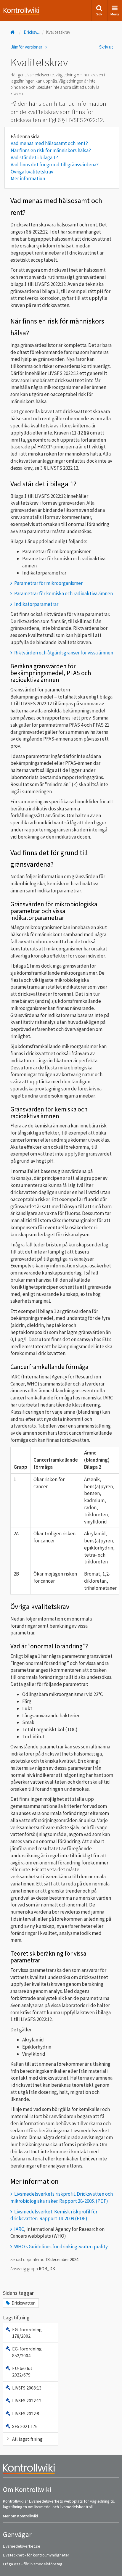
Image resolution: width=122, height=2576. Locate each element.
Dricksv (32, 32)
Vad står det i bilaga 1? (34, 157)
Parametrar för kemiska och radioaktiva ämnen (64, 593)
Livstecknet (13, 2555)
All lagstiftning (27, 2439)
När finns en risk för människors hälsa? (51, 150)
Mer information (28, 178)
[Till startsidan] (13, 32)
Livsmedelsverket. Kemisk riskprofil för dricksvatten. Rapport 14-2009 (54, 2215)
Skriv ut (106, 47)
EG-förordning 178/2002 (27, 2333)
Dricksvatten (24, 2303)
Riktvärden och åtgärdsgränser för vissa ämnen (64, 653)
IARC (19, 2229)
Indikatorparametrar (36, 604)
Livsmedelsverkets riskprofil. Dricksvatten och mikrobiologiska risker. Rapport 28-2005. (62, 2197)
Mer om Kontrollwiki (20, 2516)
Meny (115, 14)
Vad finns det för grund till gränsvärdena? (55, 165)
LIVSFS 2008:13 (27, 2388)
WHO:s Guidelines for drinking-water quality (61, 2247)
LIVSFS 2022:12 (27, 2400)
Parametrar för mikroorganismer (48, 583)
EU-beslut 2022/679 (22, 2371)
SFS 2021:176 (25, 2426)
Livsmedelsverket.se (22, 2546)
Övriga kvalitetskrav (32, 172)
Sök (99, 14)
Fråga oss (12, 2564)
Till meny (14, 9)
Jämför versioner (27, 47)
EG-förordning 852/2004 (27, 2352)
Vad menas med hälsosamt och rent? (49, 143)
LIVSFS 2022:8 (26, 2414)
